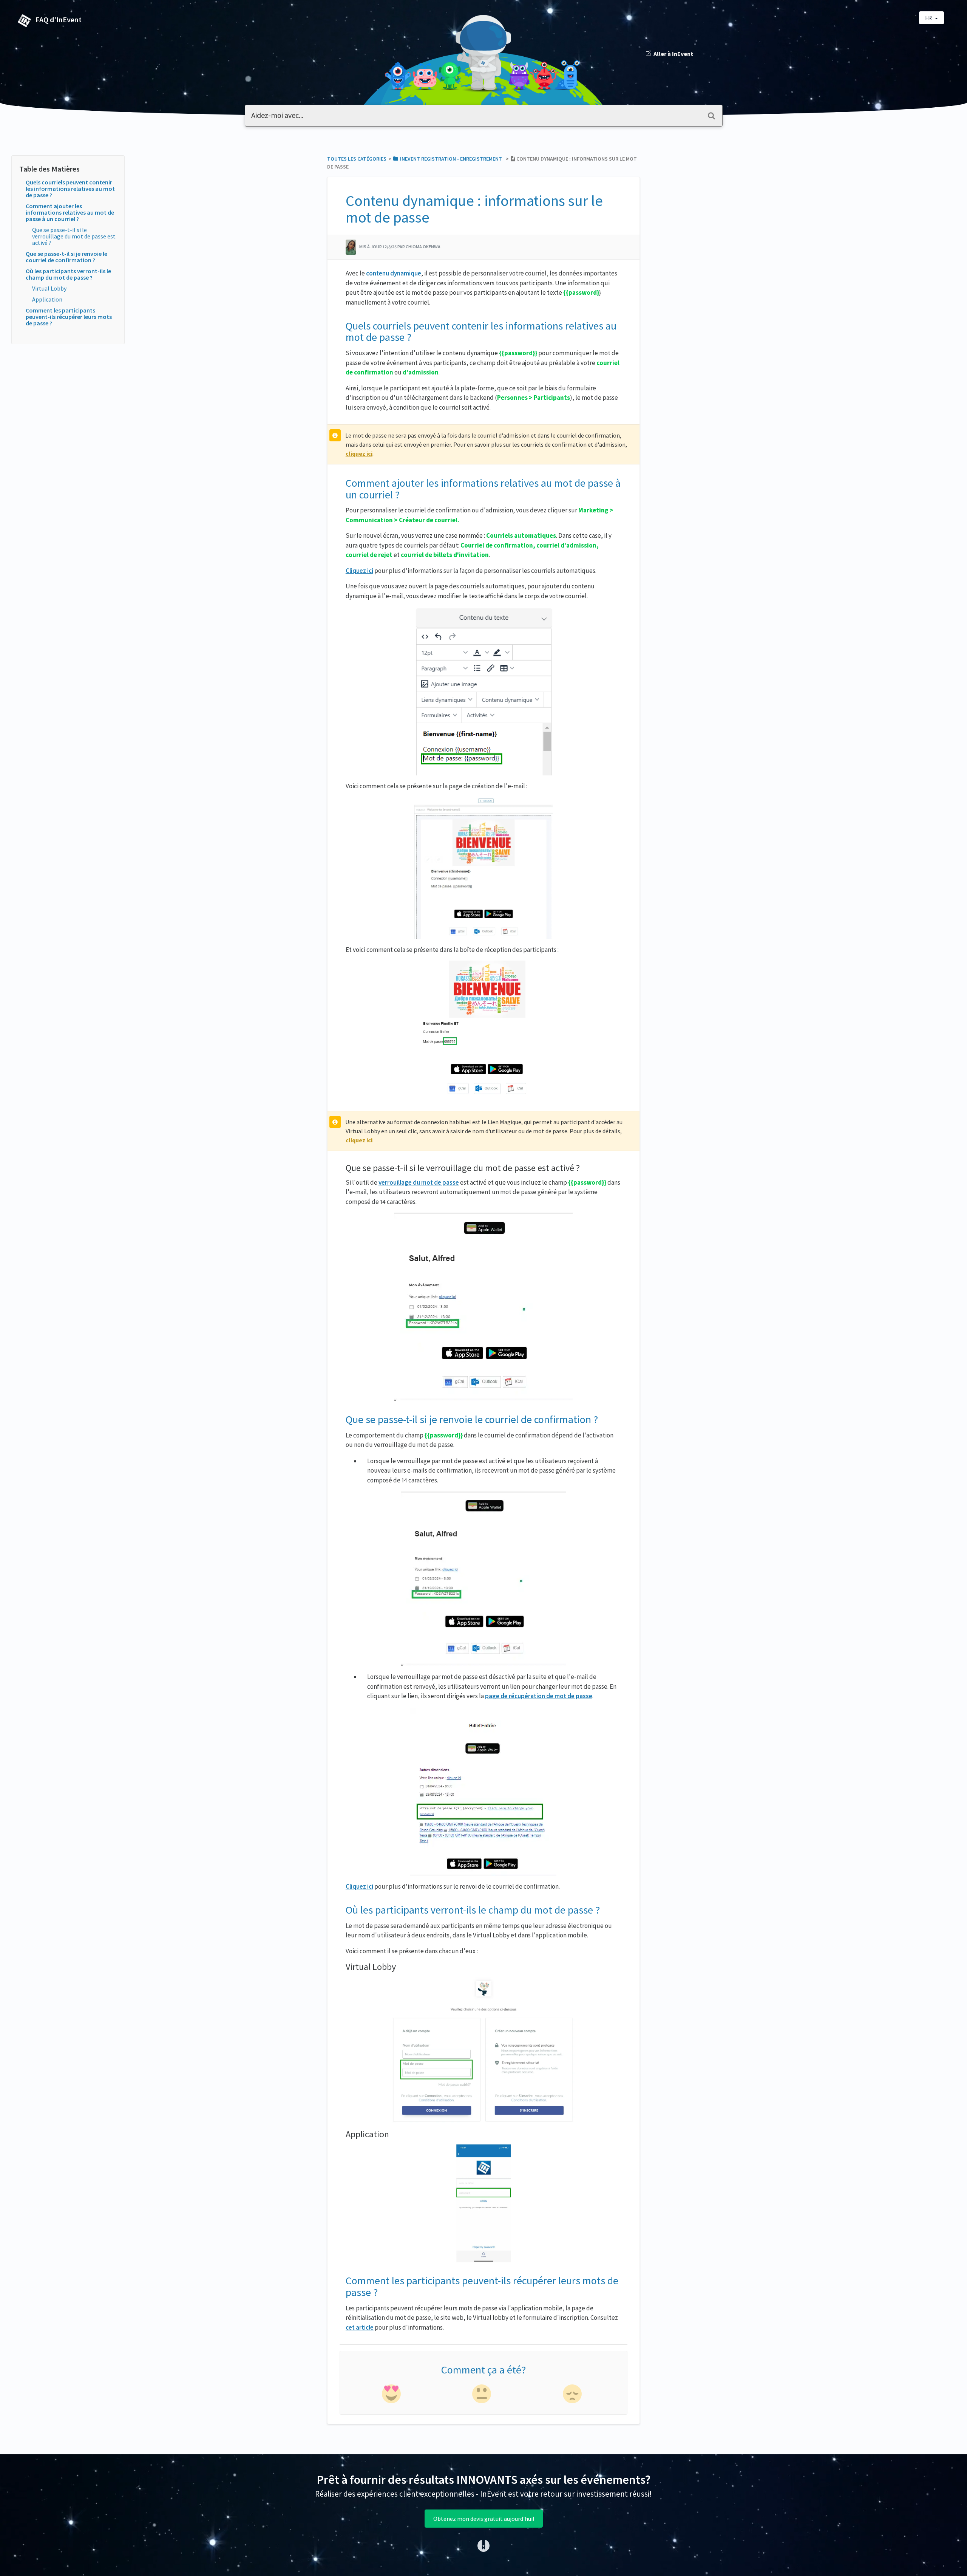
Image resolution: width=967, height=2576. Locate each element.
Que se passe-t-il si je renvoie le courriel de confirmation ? (66, 257)
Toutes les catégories (357, 159)
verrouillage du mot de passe (419, 1182)
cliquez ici (359, 453)
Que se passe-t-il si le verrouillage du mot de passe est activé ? (74, 236)
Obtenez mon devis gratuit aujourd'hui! (484, 2519)
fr (929, 18)
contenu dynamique (394, 273)
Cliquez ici (359, 571)
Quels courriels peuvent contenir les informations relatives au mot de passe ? (70, 189)
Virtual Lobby (49, 288)
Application (47, 299)
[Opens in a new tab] (483, 2545)
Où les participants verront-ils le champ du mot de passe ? (68, 274)
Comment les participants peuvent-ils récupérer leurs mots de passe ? (69, 317)
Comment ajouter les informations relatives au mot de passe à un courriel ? (70, 212)
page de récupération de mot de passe (539, 1696)
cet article (360, 2327)
